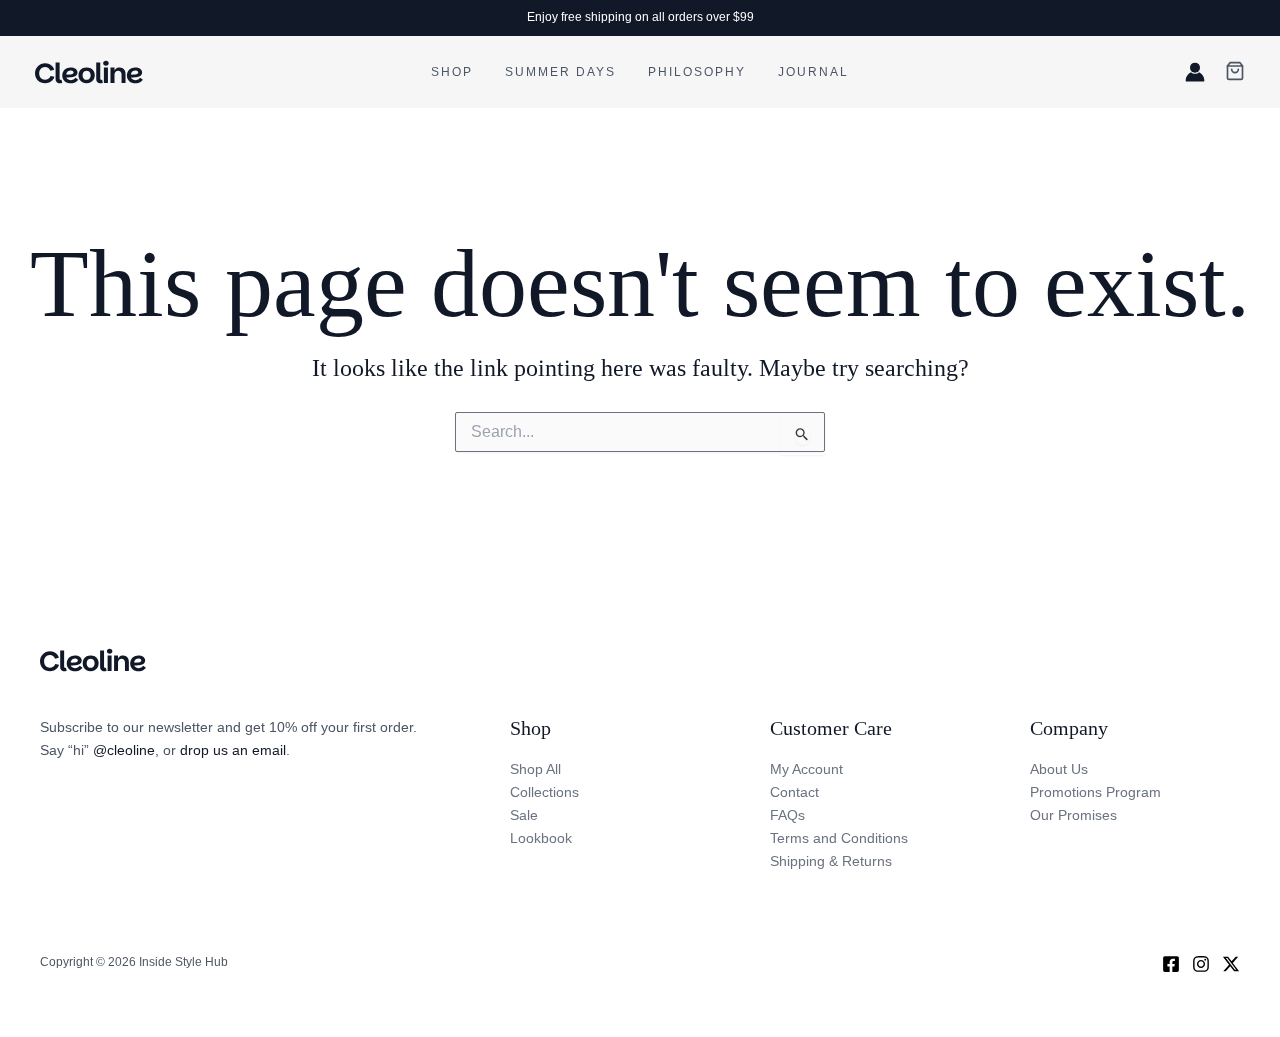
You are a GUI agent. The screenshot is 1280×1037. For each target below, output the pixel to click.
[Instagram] (1201, 964)
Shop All (535, 769)
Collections (544, 792)
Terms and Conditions (839, 838)
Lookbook (541, 838)
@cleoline (124, 750)
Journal (813, 72)
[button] (1235, 72)
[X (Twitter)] (1231, 964)
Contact (794, 792)
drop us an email (233, 750)
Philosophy (697, 72)
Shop (452, 72)
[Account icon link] (1195, 72)
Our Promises (1073, 815)
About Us (1059, 769)
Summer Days (560, 72)
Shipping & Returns (831, 861)
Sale (524, 815)
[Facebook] (1171, 964)
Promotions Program (1095, 792)
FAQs (787, 815)
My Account (806, 769)
